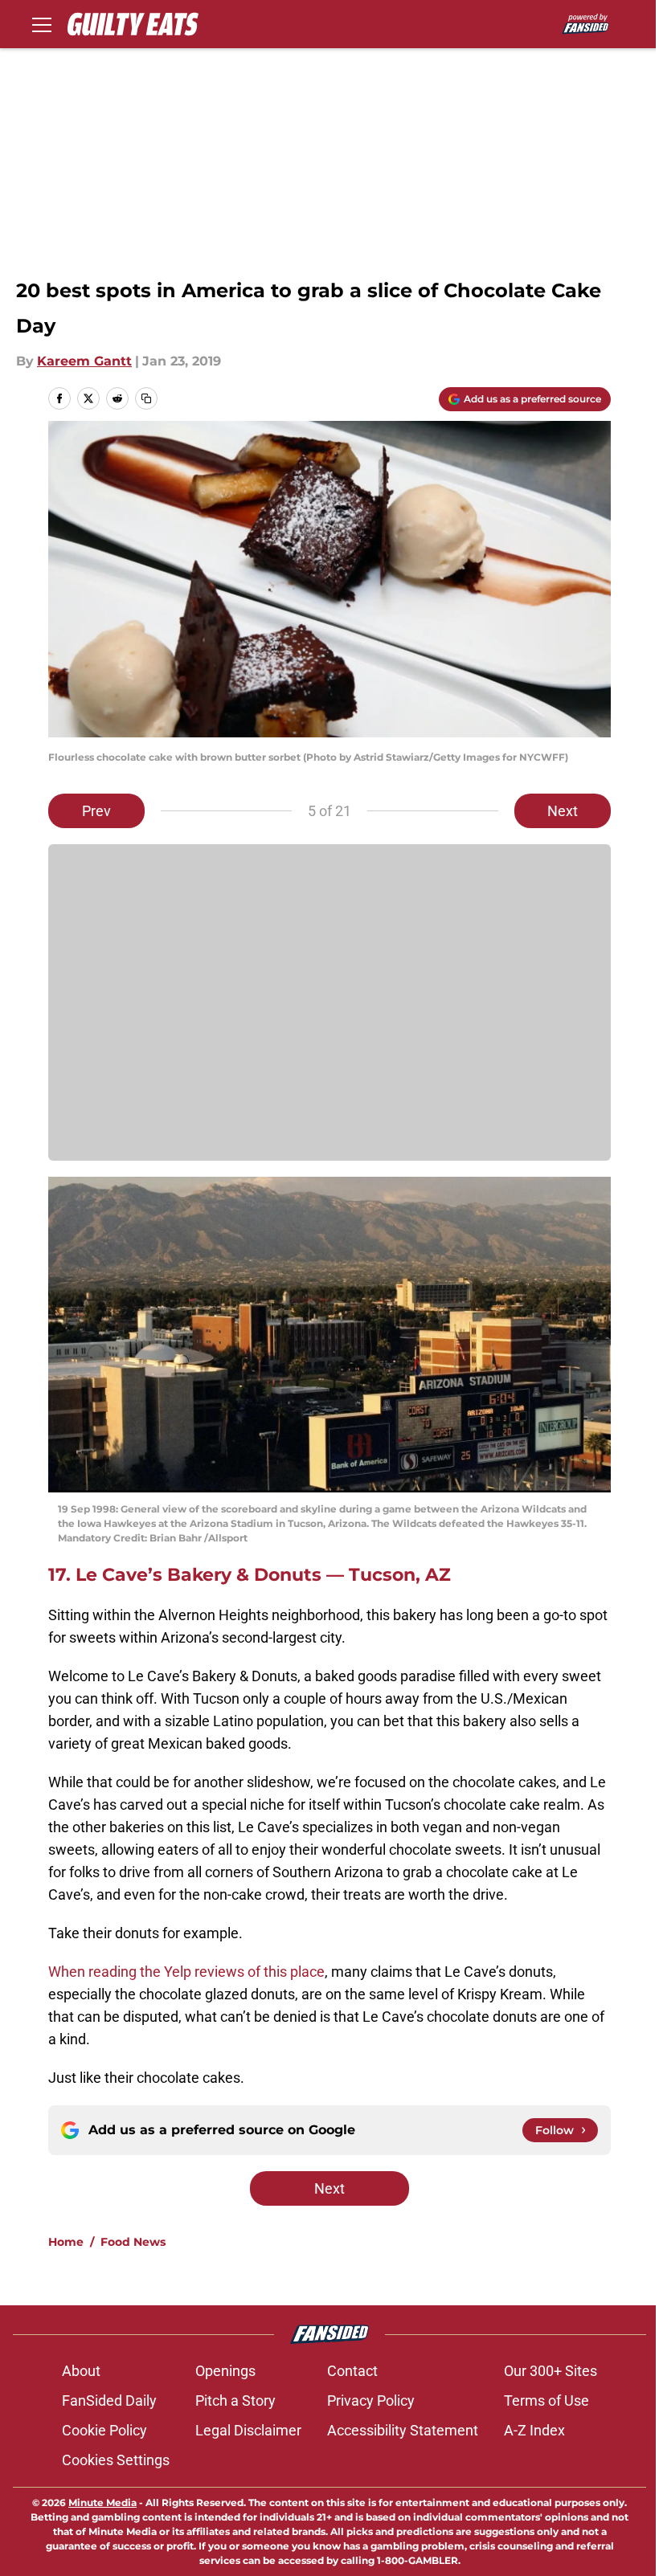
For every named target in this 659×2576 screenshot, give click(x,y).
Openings (225, 2371)
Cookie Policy (104, 2430)
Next (563, 811)
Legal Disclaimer (248, 2430)
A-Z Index (534, 2430)
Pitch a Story (235, 2400)
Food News (133, 2242)
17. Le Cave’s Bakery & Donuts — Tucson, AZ (250, 1575)
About (81, 2371)
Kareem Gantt (84, 361)
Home (66, 2242)
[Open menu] (42, 24)
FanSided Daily (109, 2400)
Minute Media (102, 2503)
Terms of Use (546, 2400)
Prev (96, 811)
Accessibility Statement (403, 2430)
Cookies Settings (116, 2460)
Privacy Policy (371, 2400)
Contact (352, 2371)
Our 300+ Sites (551, 2371)
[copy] (146, 398)
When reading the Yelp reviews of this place (186, 1972)
